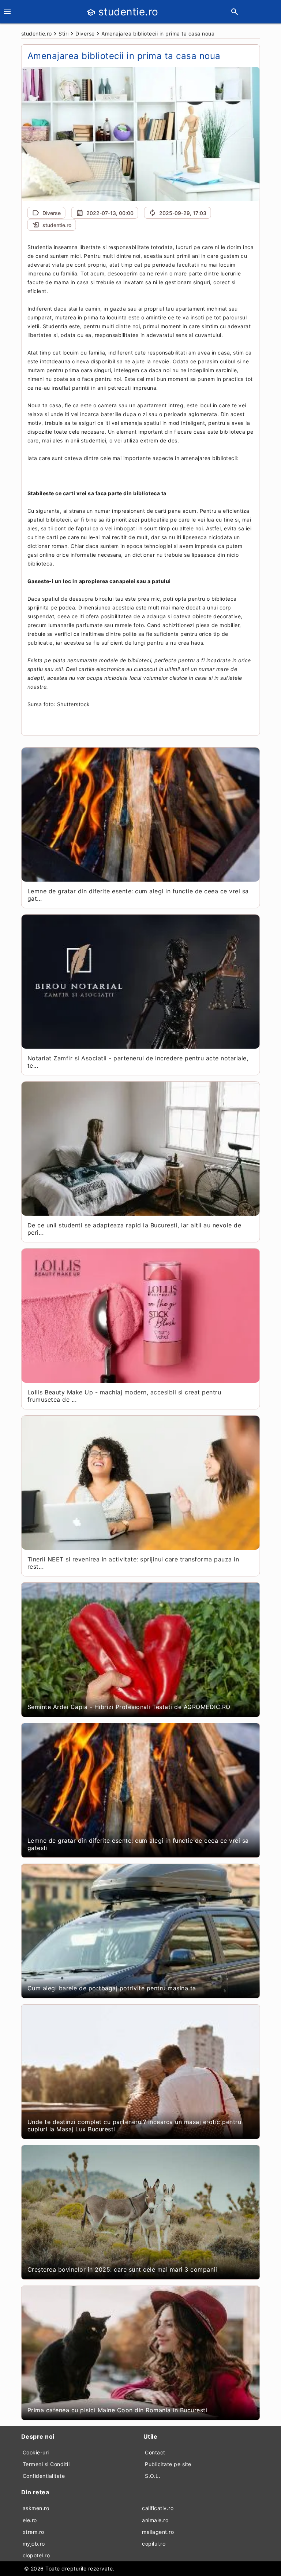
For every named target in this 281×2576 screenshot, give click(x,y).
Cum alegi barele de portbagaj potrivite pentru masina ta (112, 1988)
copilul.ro (154, 2544)
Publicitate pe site (168, 2464)
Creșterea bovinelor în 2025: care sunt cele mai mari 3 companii (122, 2269)
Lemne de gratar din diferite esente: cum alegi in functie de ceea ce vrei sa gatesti (138, 1844)
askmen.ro (36, 2508)
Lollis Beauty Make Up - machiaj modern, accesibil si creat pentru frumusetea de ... (124, 1396)
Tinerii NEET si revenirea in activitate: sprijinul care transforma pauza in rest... (133, 1563)
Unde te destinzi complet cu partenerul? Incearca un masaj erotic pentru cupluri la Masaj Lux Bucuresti (134, 2125)
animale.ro (155, 2520)
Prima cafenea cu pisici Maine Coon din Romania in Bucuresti (117, 2410)
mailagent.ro (158, 2532)
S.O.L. (153, 2476)
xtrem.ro (33, 2532)
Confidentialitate (44, 2476)
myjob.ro (34, 2544)
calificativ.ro (158, 2508)
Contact (155, 2452)
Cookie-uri (36, 2452)
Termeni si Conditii (46, 2464)
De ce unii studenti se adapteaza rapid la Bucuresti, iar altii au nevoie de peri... (134, 1229)
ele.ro (30, 2520)
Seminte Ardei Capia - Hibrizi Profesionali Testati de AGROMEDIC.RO (129, 1707)
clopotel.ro (36, 2555)
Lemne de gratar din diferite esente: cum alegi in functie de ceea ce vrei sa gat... (138, 895)
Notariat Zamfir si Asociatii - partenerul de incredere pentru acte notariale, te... (138, 1062)
